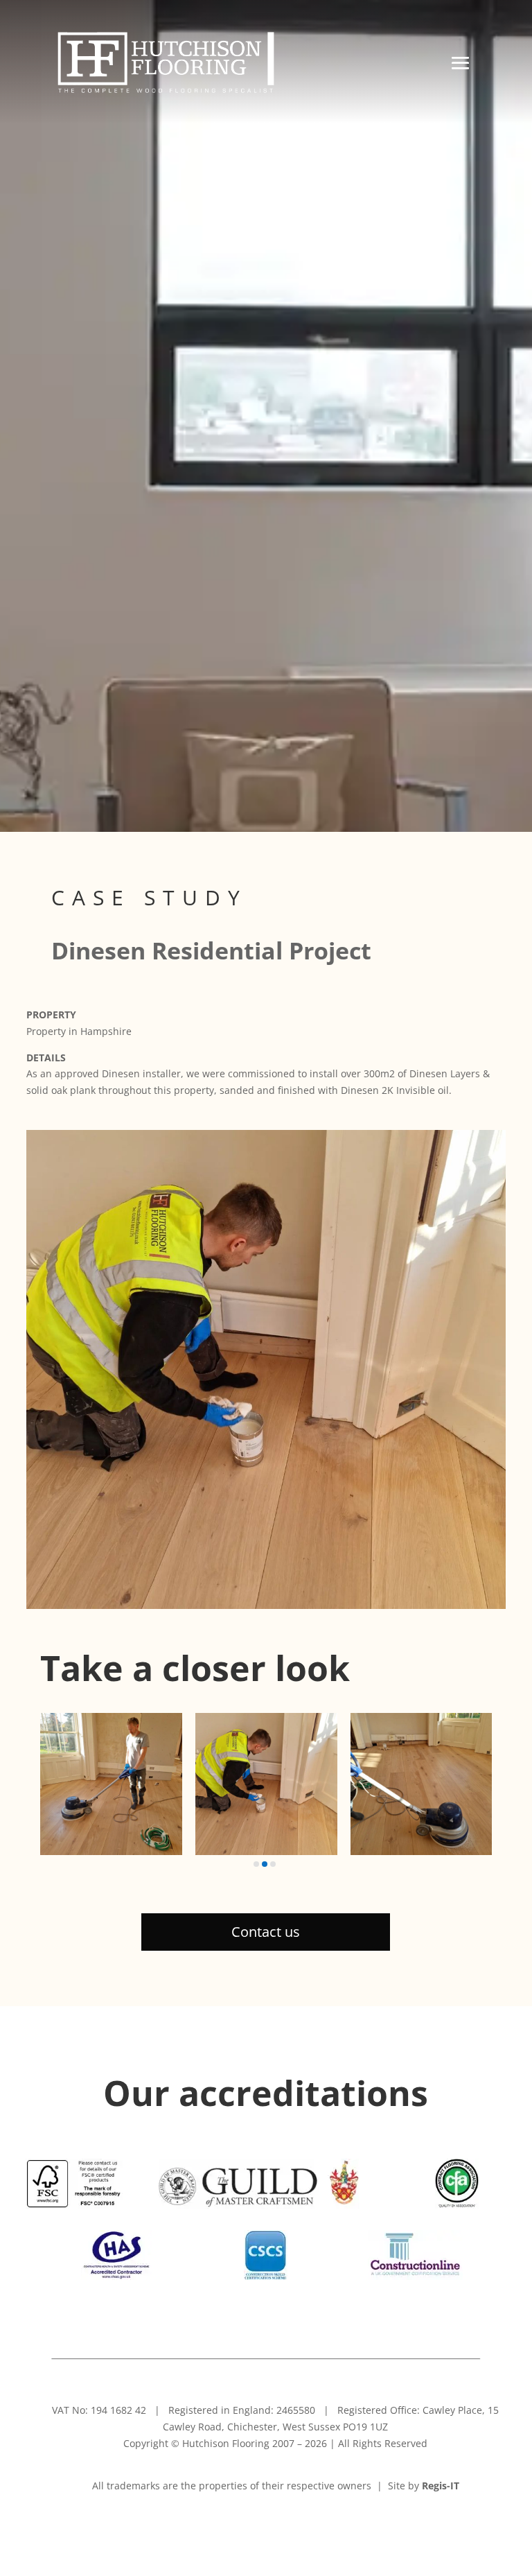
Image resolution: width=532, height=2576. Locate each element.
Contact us (266, 1932)
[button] (256, 1864)
